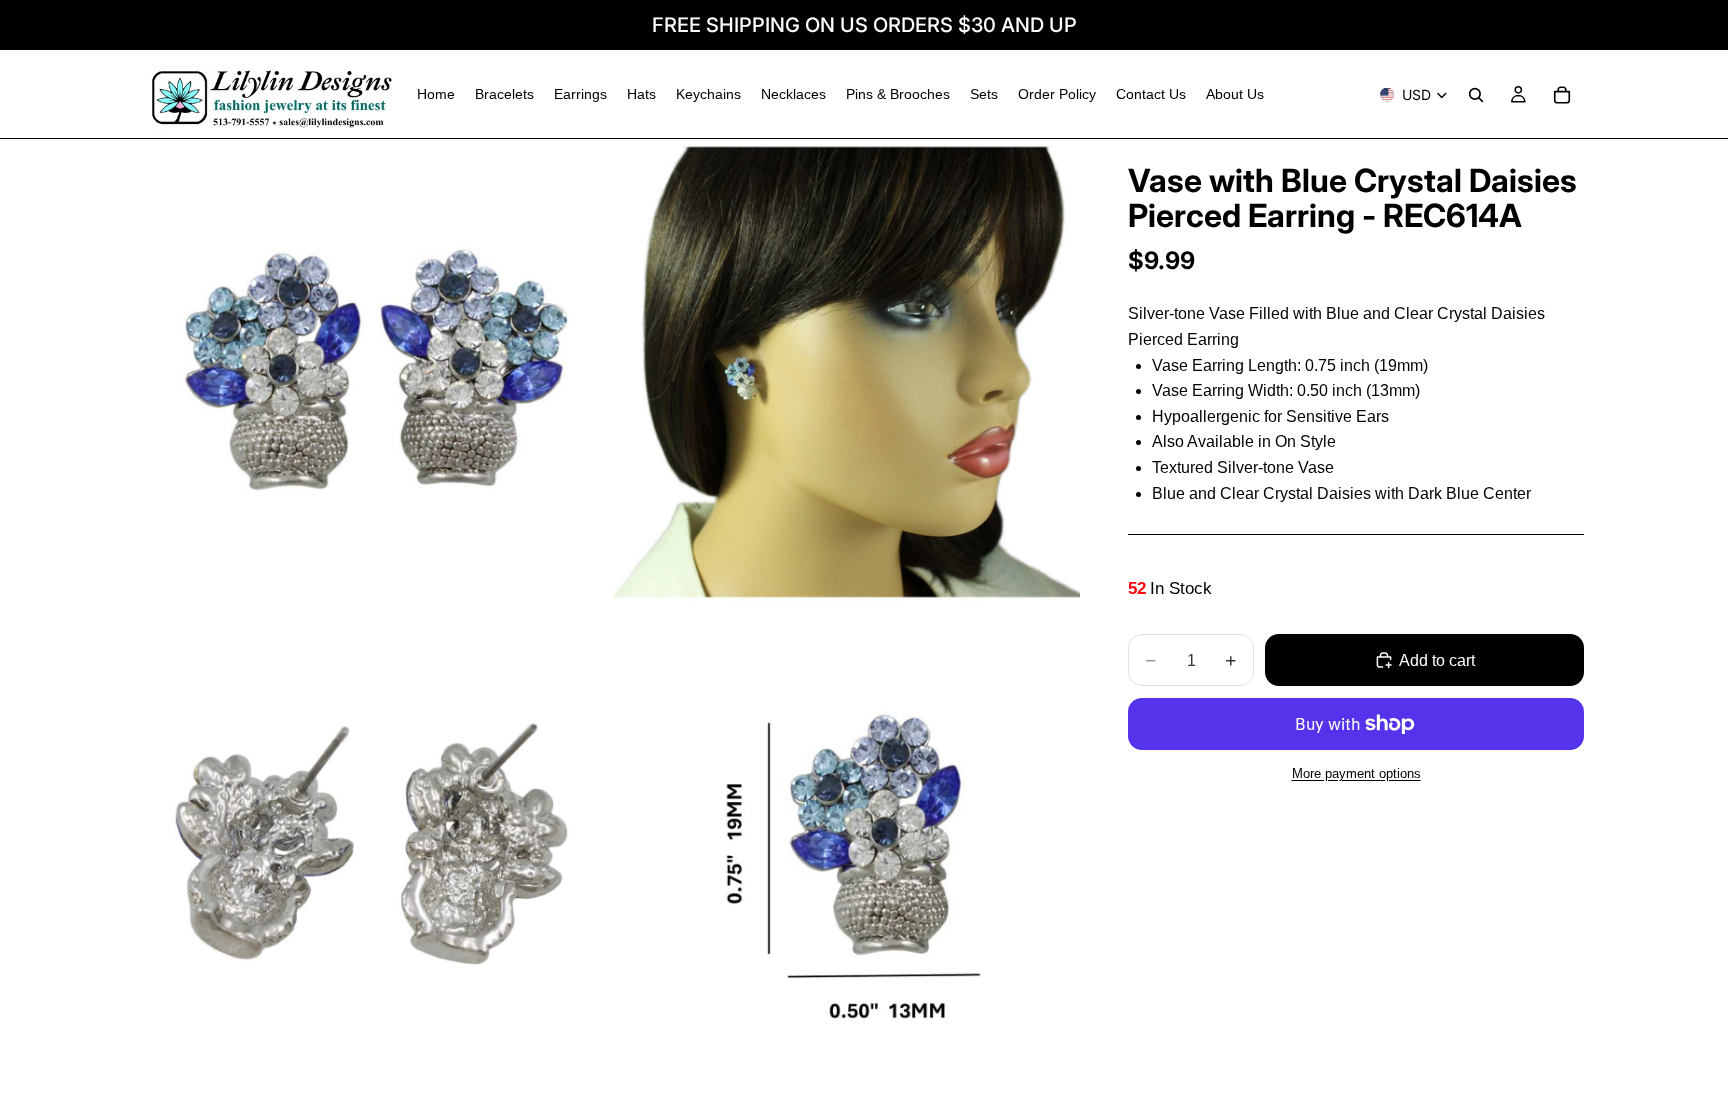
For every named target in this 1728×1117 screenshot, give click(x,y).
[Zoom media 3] (377, 842)
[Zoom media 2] (847, 372)
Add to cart (1437, 660)
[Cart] (1562, 95)
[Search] (1476, 95)
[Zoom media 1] (377, 372)
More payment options (1356, 773)
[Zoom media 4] (847, 842)
